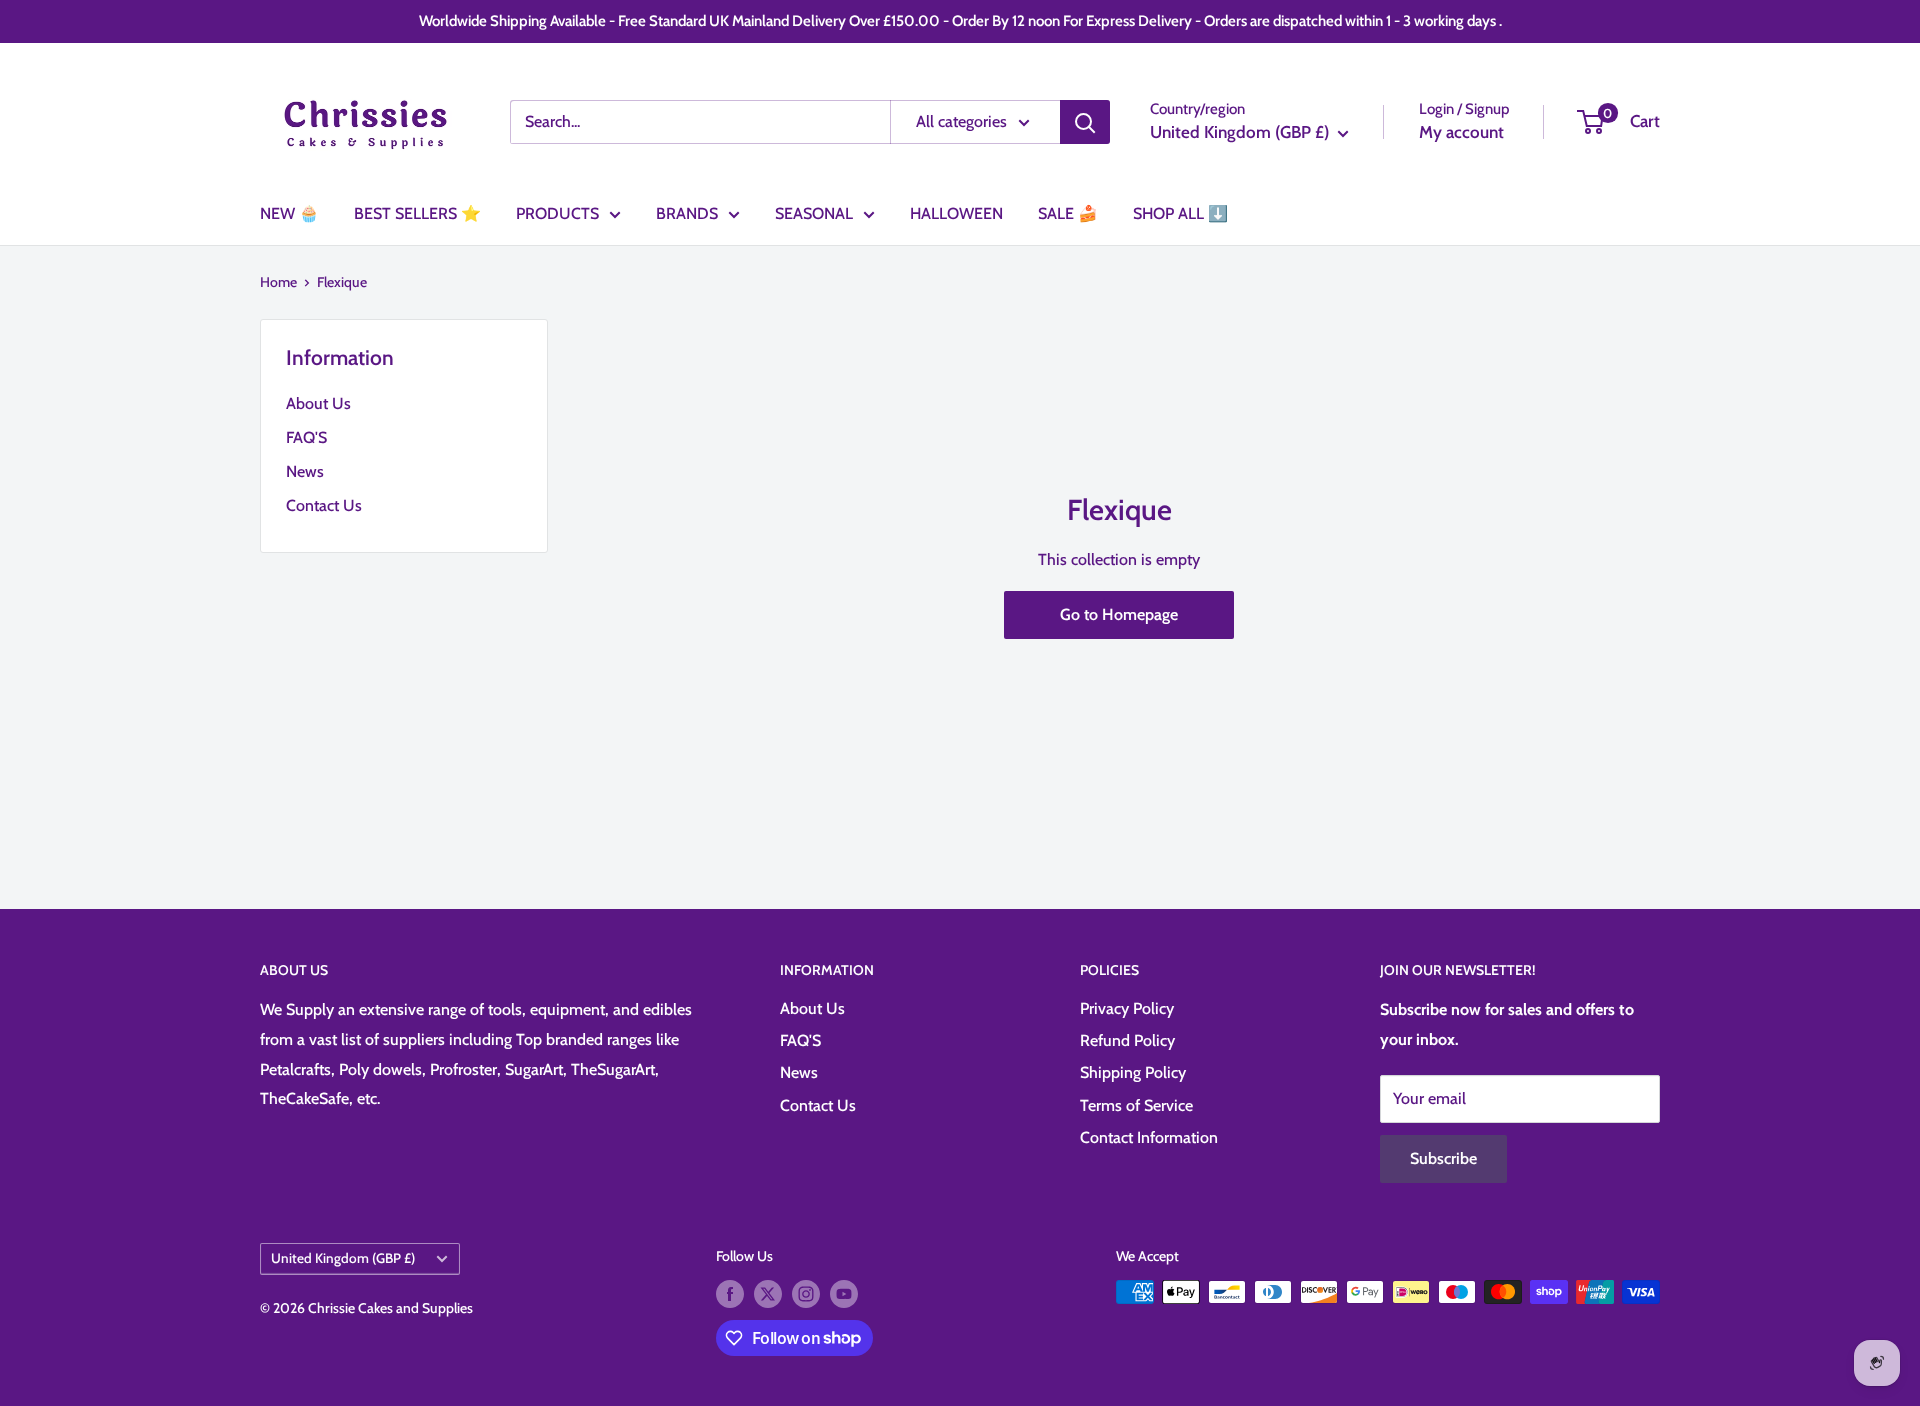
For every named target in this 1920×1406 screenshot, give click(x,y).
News (305, 471)
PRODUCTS (557, 213)
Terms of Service (1136, 1105)
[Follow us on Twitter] (768, 1294)
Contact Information (1149, 1137)
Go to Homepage (1119, 614)
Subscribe (1443, 1158)
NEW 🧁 (289, 213)
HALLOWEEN (956, 213)
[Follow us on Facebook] (730, 1294)
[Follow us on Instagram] (806, 1294)
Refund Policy (1127, 1040)
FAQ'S (306, 437)
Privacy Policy (1127, 1008)
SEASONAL (814, 213)
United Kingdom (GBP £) (343, 1258)
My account (1461, 132)
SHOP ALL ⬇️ (1180, 213)
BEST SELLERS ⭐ (417, 213)
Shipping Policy (1133, 1072)
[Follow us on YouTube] (844, 1294)
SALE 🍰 (1068, 213)
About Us (318, 403)
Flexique (342, 282)
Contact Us (324, 505)
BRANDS (687, 213)
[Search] (1085, 122)
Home (278, 282)
